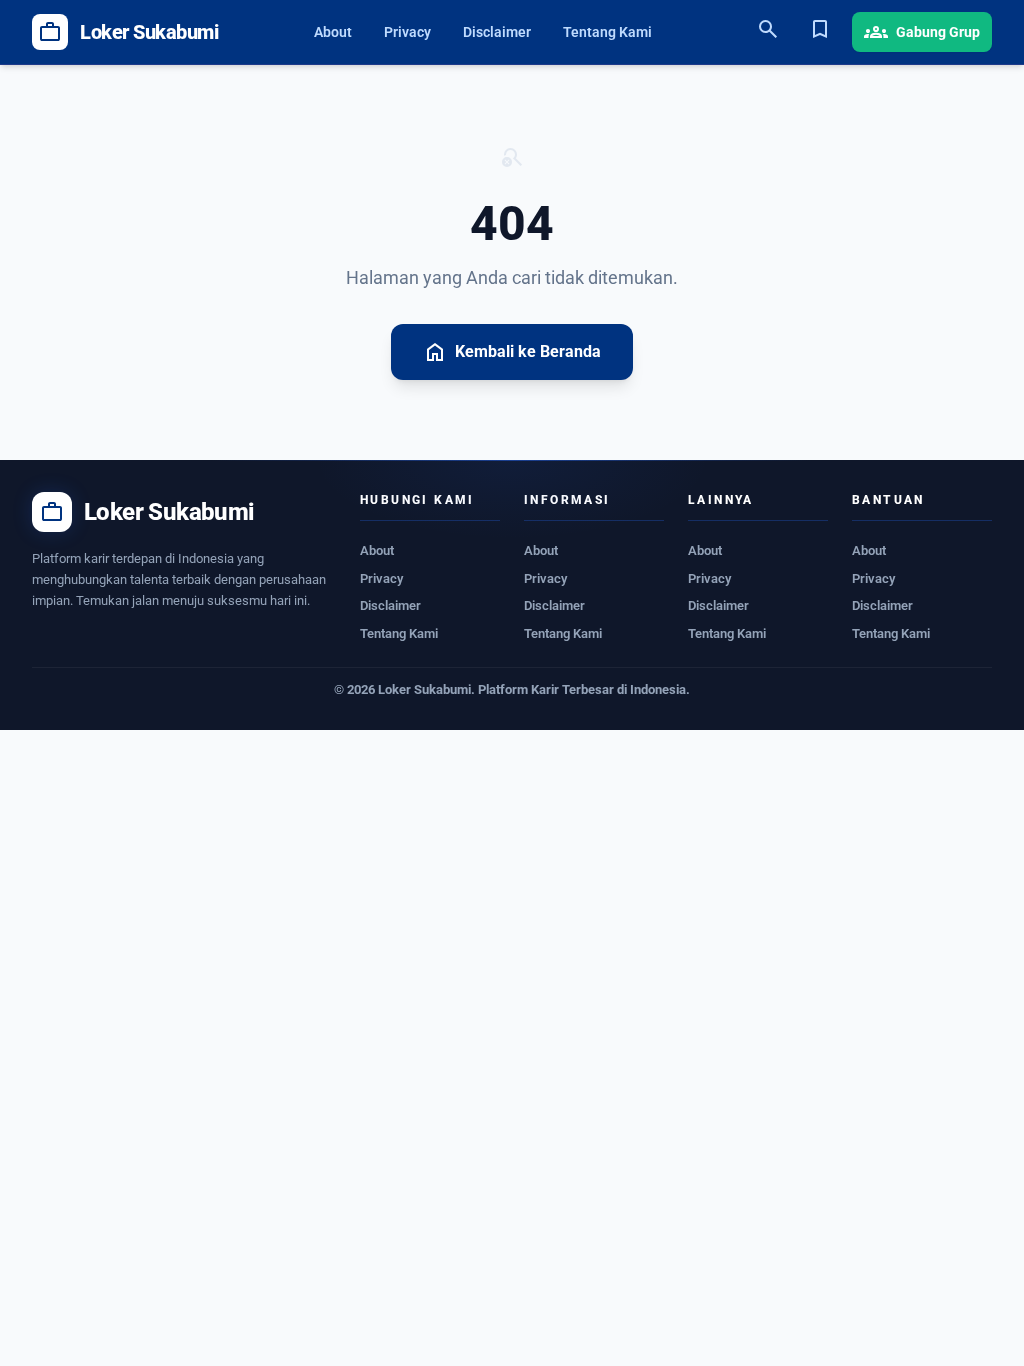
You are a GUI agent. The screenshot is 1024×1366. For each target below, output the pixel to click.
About (333, 32)
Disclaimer (497, 32)
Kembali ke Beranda (512, 352)
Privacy (407, 32)
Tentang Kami (607, 32)
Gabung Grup (922, 32)
